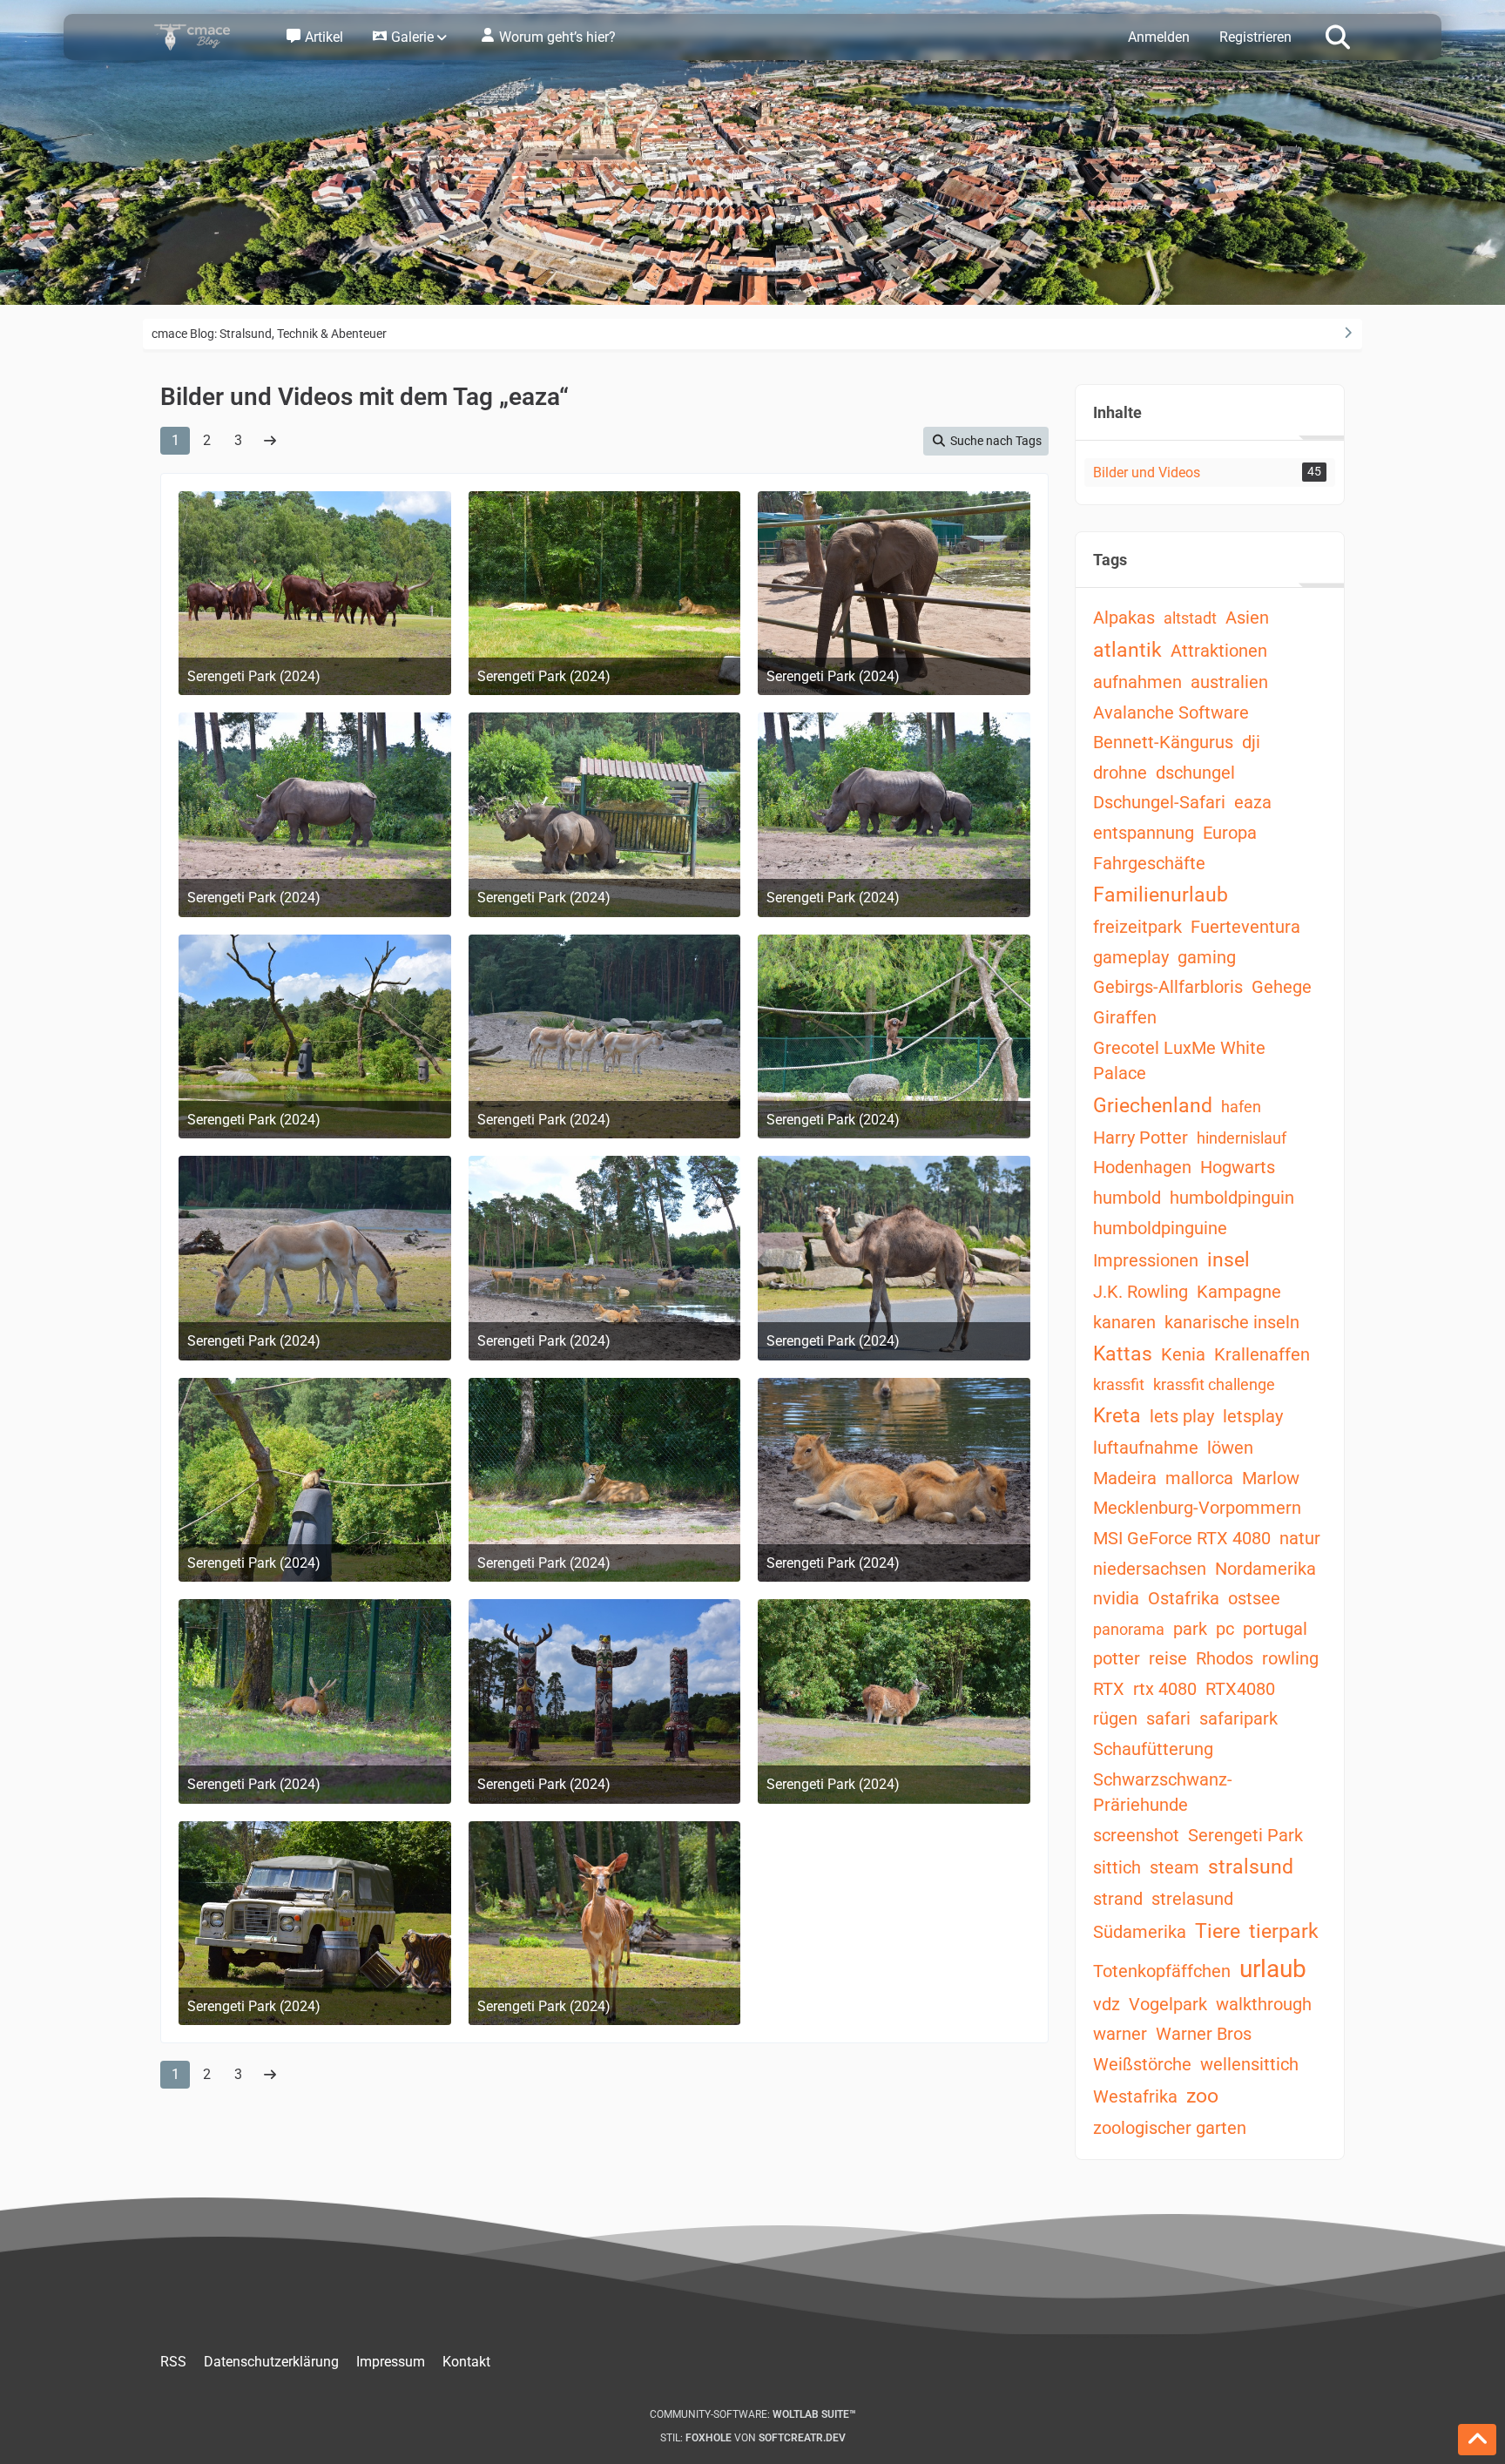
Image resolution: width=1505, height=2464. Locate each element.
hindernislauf (1242, 1138)
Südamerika (1140, 1932)
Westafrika (1135, 2096)
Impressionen (1146, 1260)
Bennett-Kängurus (1163, 742)
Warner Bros (1204, 2034)
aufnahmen (1137, 682)
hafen (1241, 1107)
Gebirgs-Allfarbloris (1168, 987)
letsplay (1253, 1416)
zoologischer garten (1170, 2128)
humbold (1127, 1198)
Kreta (1117, 1416)
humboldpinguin (1232, 1198)
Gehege (1282, 987)
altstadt (1190, 618)
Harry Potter (1141, 1137)
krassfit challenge (1214, 1384)
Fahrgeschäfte (1149, 863)
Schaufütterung (1153, 1749)
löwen (1230, 1448)
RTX (1109, 1689)
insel (1228, 1260)
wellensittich (1249, 2064)
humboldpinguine (1160, 1228)
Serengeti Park (1245, 1835)
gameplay (1131, 957)
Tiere (1218, 1931)
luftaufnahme (1146, 1448)
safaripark (1238, 1718)
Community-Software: (753, 2414)
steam (1174, 1867)
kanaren (1124, 1322)
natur (1300, 1538)
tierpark (1284, 1931)
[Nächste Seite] (270, 441)
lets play (1182, 1416)
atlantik (1127, 650)
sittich (1117, 1867)
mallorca (1199, 1478)
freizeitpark (1137, 927)
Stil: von (753, 2438)
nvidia (1116, 1598)
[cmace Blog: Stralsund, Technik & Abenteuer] (204, 37)
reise (1168, 1658)
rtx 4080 (1165, 1689)
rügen (1115, 1718)
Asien (1247, 618)
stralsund (1251, 1867)
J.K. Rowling (1141, 1292)
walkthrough (1264, 2004)
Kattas (1123, 1354)
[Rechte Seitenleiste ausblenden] (1347, 333)
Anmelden (1159, 37)
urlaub (1273, 1969)
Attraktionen (1219, 651)
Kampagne (1239, 1292)
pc (1225, 1629)
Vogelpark (1168, 2004)
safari (1168, 1718)
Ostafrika (1184, 1598)
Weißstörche (1142, 2064)
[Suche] (1338, 36)
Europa (1230, 833)
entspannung (1144, 833)
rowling (1290, 1658)
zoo (1202, 2096)
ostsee (1254, 1598)
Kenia (1183, 1354)
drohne (1120, 773)
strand (1118, 1899)
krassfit (1119, 1384)
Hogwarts (1238, 1167)
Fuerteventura (1245, 927)
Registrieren (1255, 37)
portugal (1275, 1629)
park (1190, 1629)
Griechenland (1153, 1106)
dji (1251, 742)
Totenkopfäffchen (1162, 1971)
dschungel (1195, 773)
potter (1117, 1658)
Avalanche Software (1171, 712)
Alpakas (1124, 618)
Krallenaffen (1262, 1354)
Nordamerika (1265, 1569)
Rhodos (1225, 1658)
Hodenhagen (1142, 1167)
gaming (1207, 957)
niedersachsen (1150, 1569)
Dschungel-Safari (1159, 802)
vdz (1107, 2004)
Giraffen (1125, 1017)
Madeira (1125, 1478)
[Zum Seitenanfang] (1477, 2440)
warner (1120, 2034)
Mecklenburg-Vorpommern (1197, 1508)
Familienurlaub (1161, 895)
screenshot (1136, 1835)
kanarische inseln (1232, 1322)
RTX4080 (1240, 1689)
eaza (1253, 802)
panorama (1129, 1629)
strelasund (1192, 1899)
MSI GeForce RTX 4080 (1182, 1538)
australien (1229, 682)
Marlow (1271, 1478)
